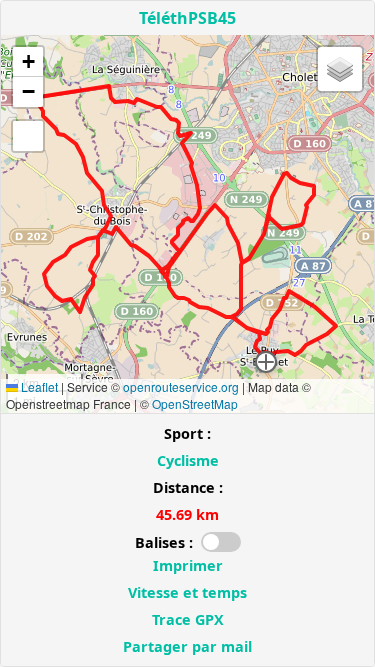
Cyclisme (188, 460)
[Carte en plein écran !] (28, 136)
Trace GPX (188, 619)
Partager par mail (187, 646)
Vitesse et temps (187, 592)
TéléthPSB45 (187, 18)
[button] (266, 362)
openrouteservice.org (181, 386)
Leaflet (38, 386)
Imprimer (188, 565)
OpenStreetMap (195, 403)
